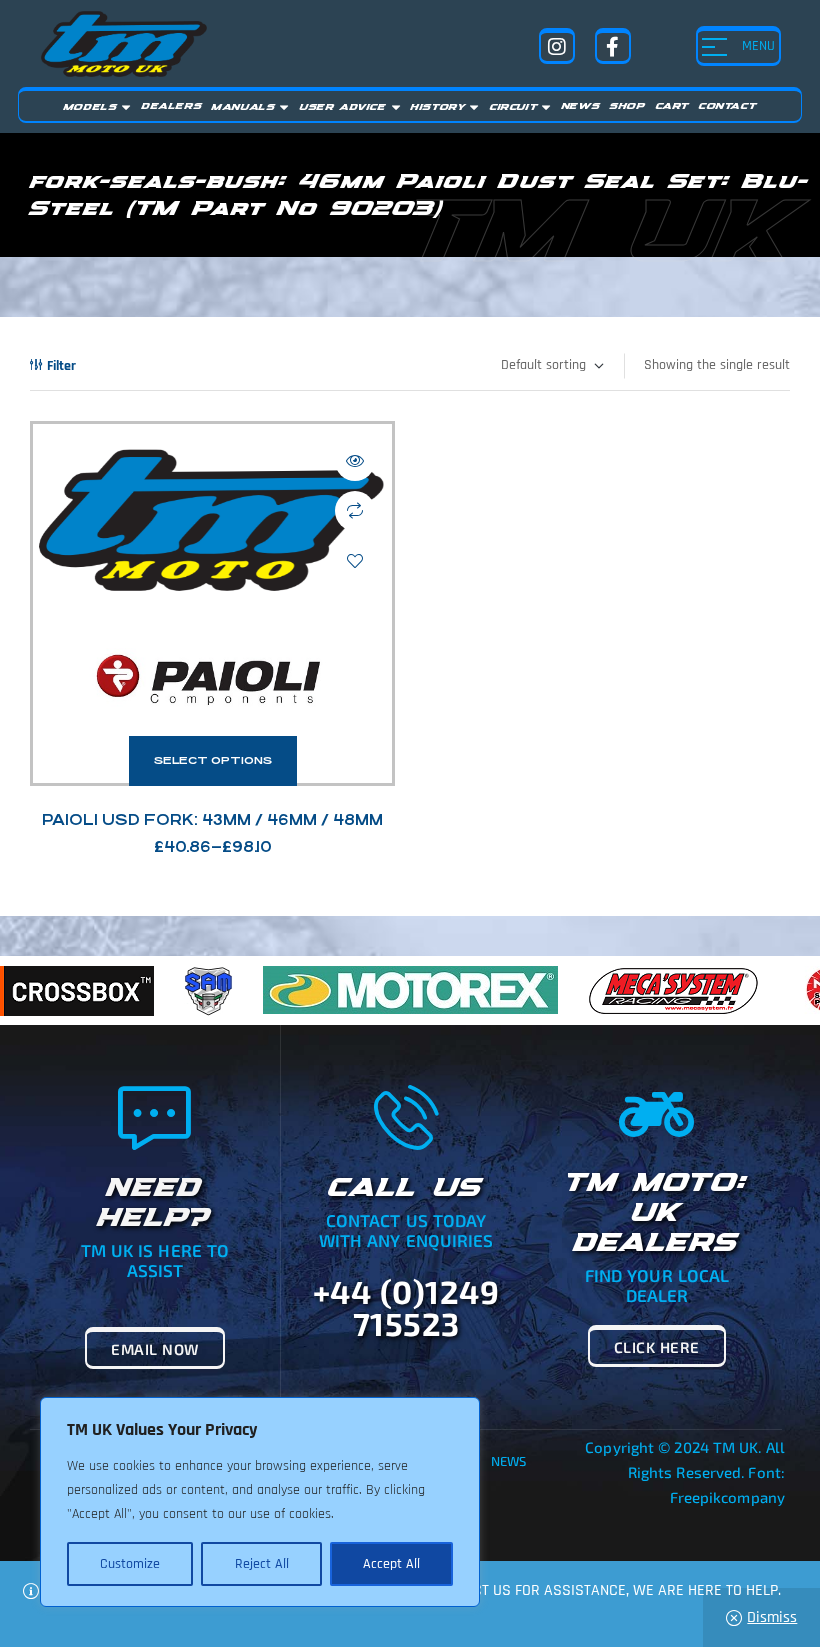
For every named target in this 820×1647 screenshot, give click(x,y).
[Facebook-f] (613, 46)
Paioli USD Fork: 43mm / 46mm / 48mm (212, 819)
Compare (355, 511)
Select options (213, 760)
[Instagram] (557, 46)
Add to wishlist (355, 561)
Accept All (391, 1564)
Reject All (262, 1564)
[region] (260, 1502)
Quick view (355, 461)
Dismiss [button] (772, 1617)
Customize (130, 1564)
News (508, 1461)
